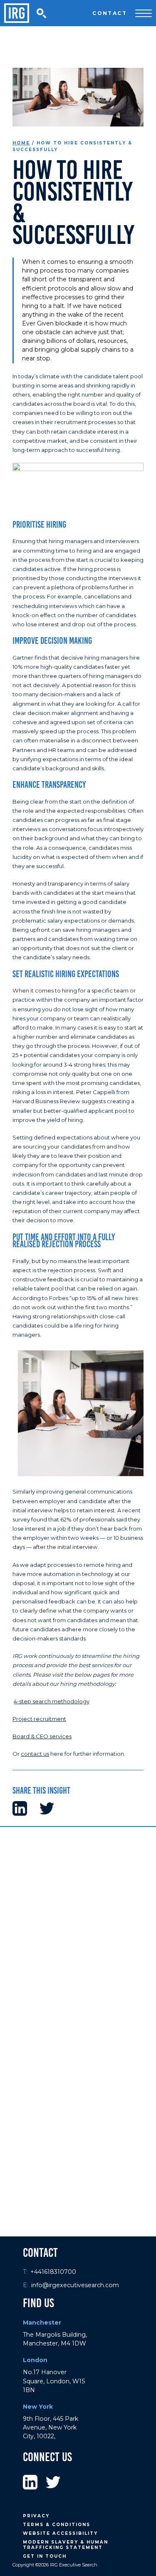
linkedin (30, 2483)
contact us (35, 1754)
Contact (110, 13)
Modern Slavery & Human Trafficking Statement (66, 2545)
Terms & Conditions (57, 2525)
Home (21, 143)
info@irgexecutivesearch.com (75, 2285)
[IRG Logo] (17, 13)
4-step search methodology (52, 1701)
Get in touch (45, 2556)
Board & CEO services (42, 1736)
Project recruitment (39, 1719)
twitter (53, 2483)
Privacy (36, 2516)
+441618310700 (53, 2272)
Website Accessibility (60, 2533)
